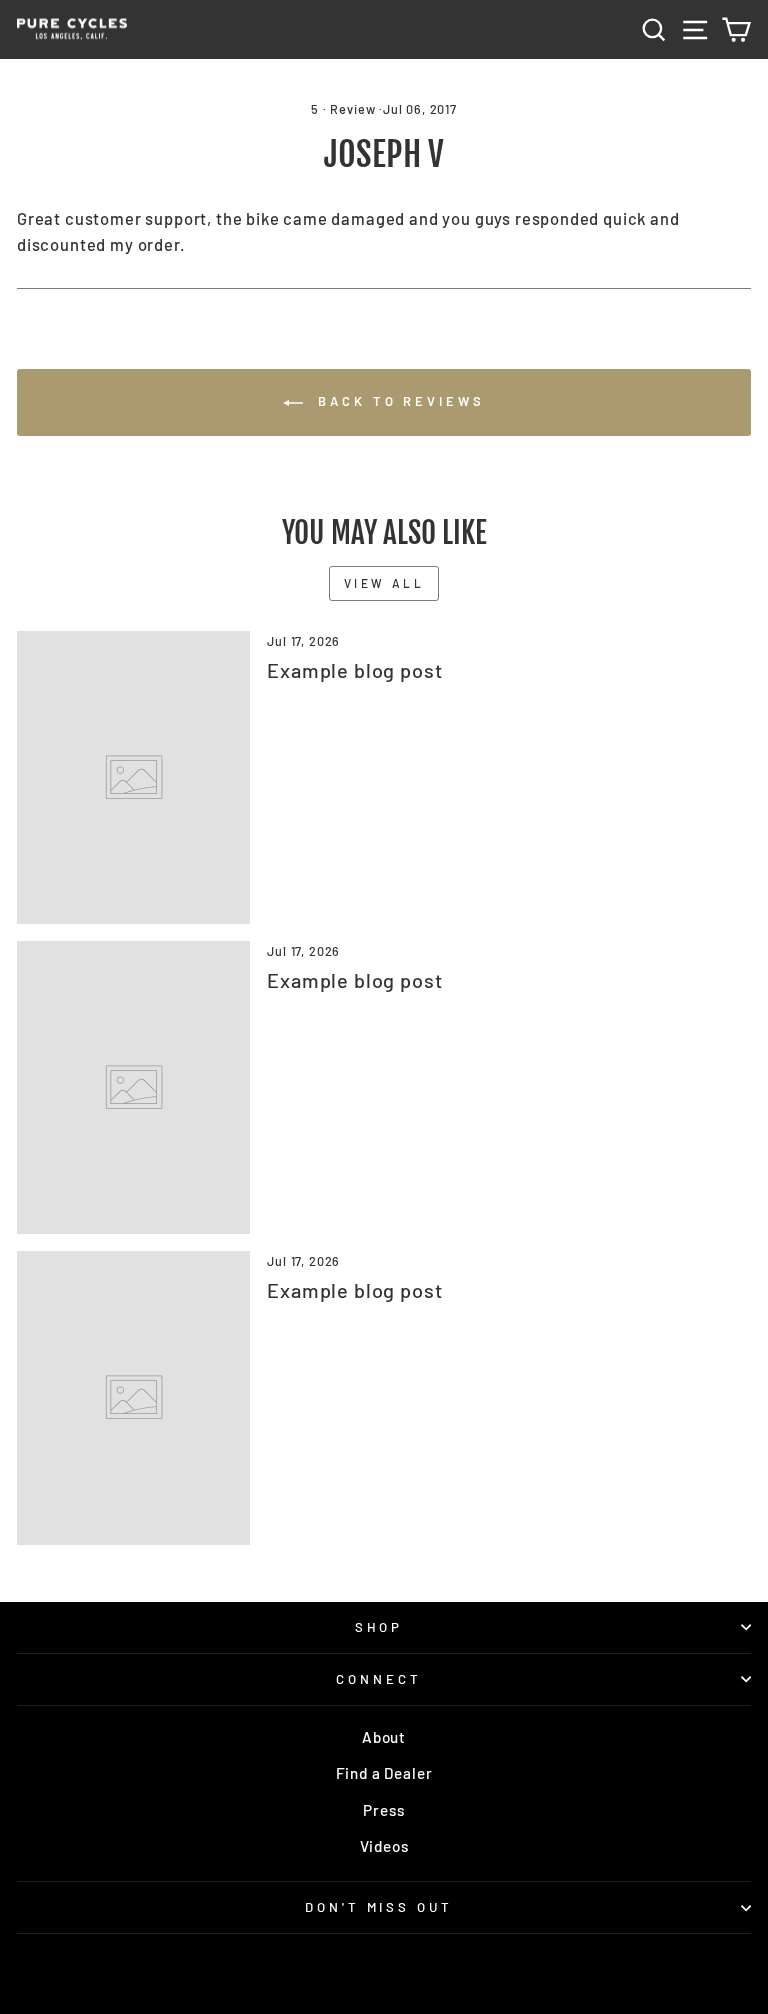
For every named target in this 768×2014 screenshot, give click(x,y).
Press (383, 1810)
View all (384, 583)
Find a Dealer (384, 1773)
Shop (379, 1627)
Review (352, 109)
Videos (384, 1846)
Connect (379, 1679)
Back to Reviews (397, 401)
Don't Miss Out (379, 1907)
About (384, 1737)
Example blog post (354, 670)
